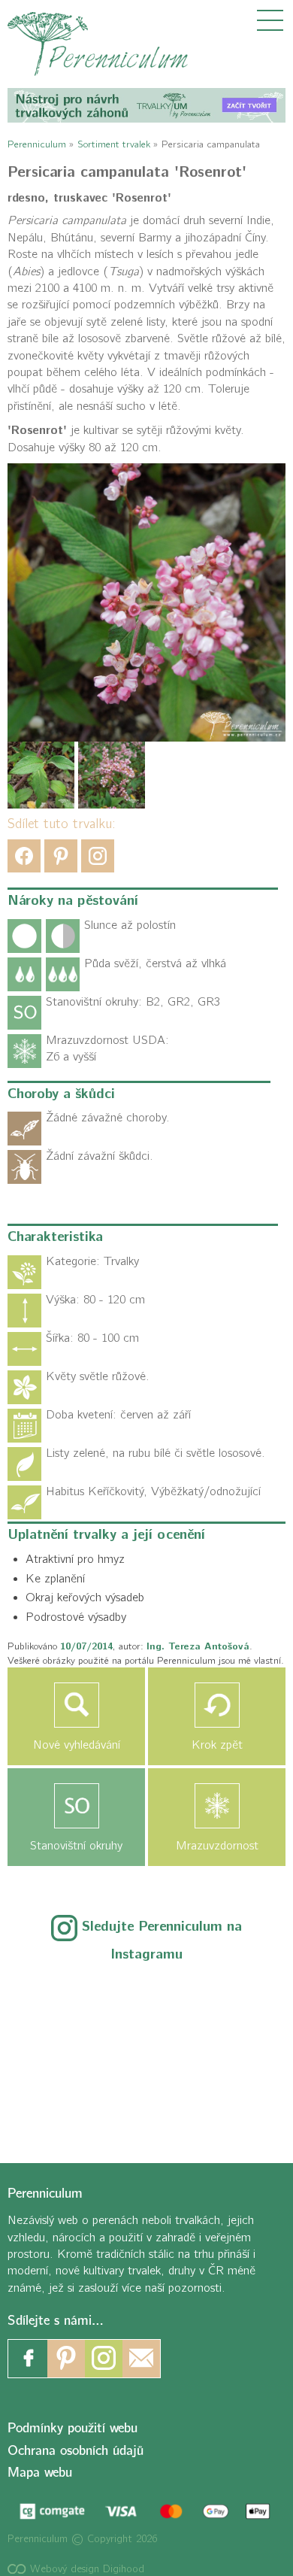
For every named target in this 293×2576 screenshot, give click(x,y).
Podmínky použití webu (72, 2429)
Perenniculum (37, 144)
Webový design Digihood (85, 2569)
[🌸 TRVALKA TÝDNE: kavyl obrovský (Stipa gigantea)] (146, 2052)
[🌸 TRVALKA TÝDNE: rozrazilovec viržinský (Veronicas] (61, 2052)
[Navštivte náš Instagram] (104, 2359)
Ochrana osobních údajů (76, 2451)
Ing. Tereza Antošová (198, 1646)
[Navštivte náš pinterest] (66, 2359)
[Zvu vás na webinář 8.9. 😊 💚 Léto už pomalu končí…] (146, 2001)
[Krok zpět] (217, 1705)
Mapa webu (40, 2473)
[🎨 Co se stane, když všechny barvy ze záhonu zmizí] (232, 2052)
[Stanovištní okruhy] (76, 1806)
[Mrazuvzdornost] (217, 1806)
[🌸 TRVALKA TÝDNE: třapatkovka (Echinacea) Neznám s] (61, 2102)
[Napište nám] (141, 2359)
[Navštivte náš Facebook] (29, 2359)
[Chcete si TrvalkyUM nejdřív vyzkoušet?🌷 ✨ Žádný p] (61, 2001)
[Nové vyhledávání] (76, 1705)
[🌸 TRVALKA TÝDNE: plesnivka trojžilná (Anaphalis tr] (232, 2001)
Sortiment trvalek (114, 144)
